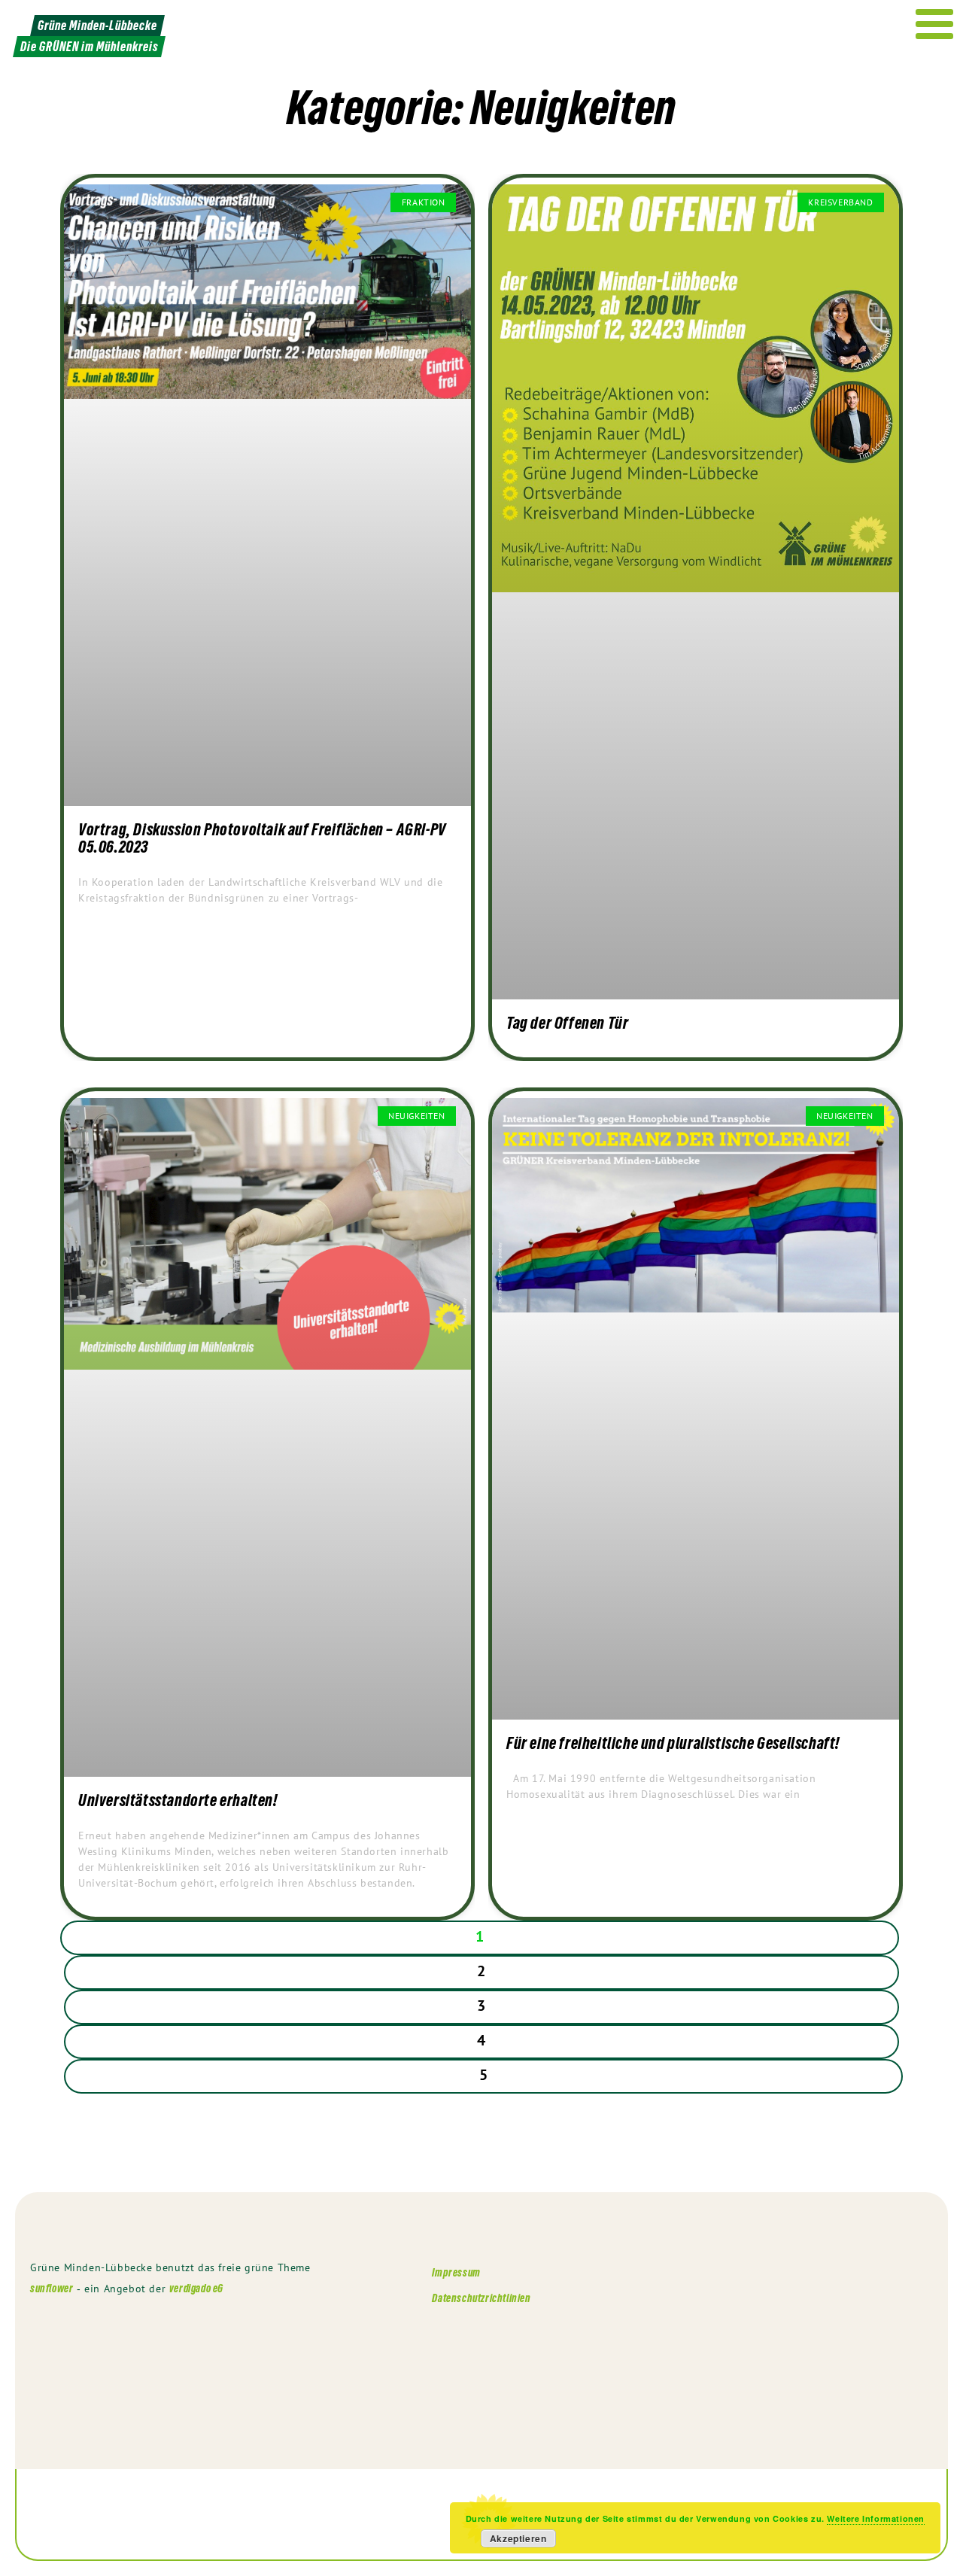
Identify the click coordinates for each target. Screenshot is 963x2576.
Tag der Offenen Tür (567, 1023)
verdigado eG (196, 2288)
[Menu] (935, 24)
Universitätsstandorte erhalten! (178, 1800)
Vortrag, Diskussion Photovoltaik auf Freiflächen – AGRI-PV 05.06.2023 (262, 838)
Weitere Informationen (876, 2518)
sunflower (52, 2288)
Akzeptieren (518, 2538)
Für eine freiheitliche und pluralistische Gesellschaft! (673, 1743)
